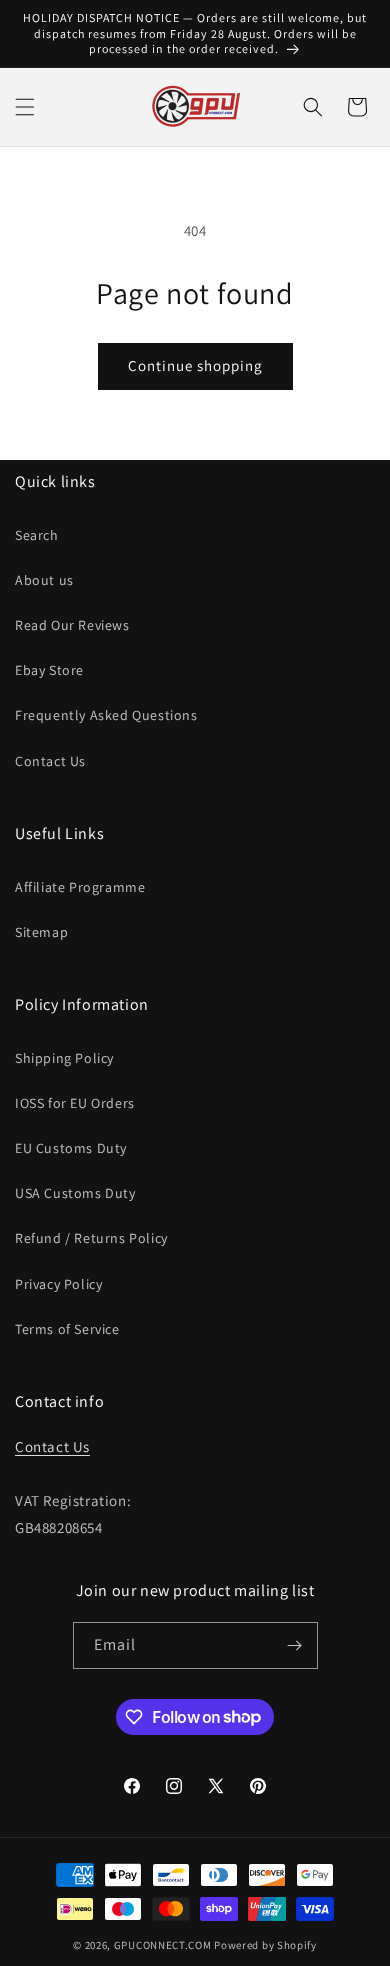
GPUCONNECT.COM (163, 1945)
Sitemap (41, 932)
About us (44, 580)
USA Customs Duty (75, 1193)
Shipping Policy (64, 1058)
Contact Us (50, 761)
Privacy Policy (58, 1284)
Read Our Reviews (72, 625)
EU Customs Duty (71, 1148)
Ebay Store (49, 670)
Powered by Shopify (265, 1945)
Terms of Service (67, 1329)
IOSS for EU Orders (75, 1103)
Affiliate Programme (80, 887)
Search (37, 535)
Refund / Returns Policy (91, 1238)
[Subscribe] (295, 1645)
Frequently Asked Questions (106, 715)
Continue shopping (195, 365)
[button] (25, 107)
